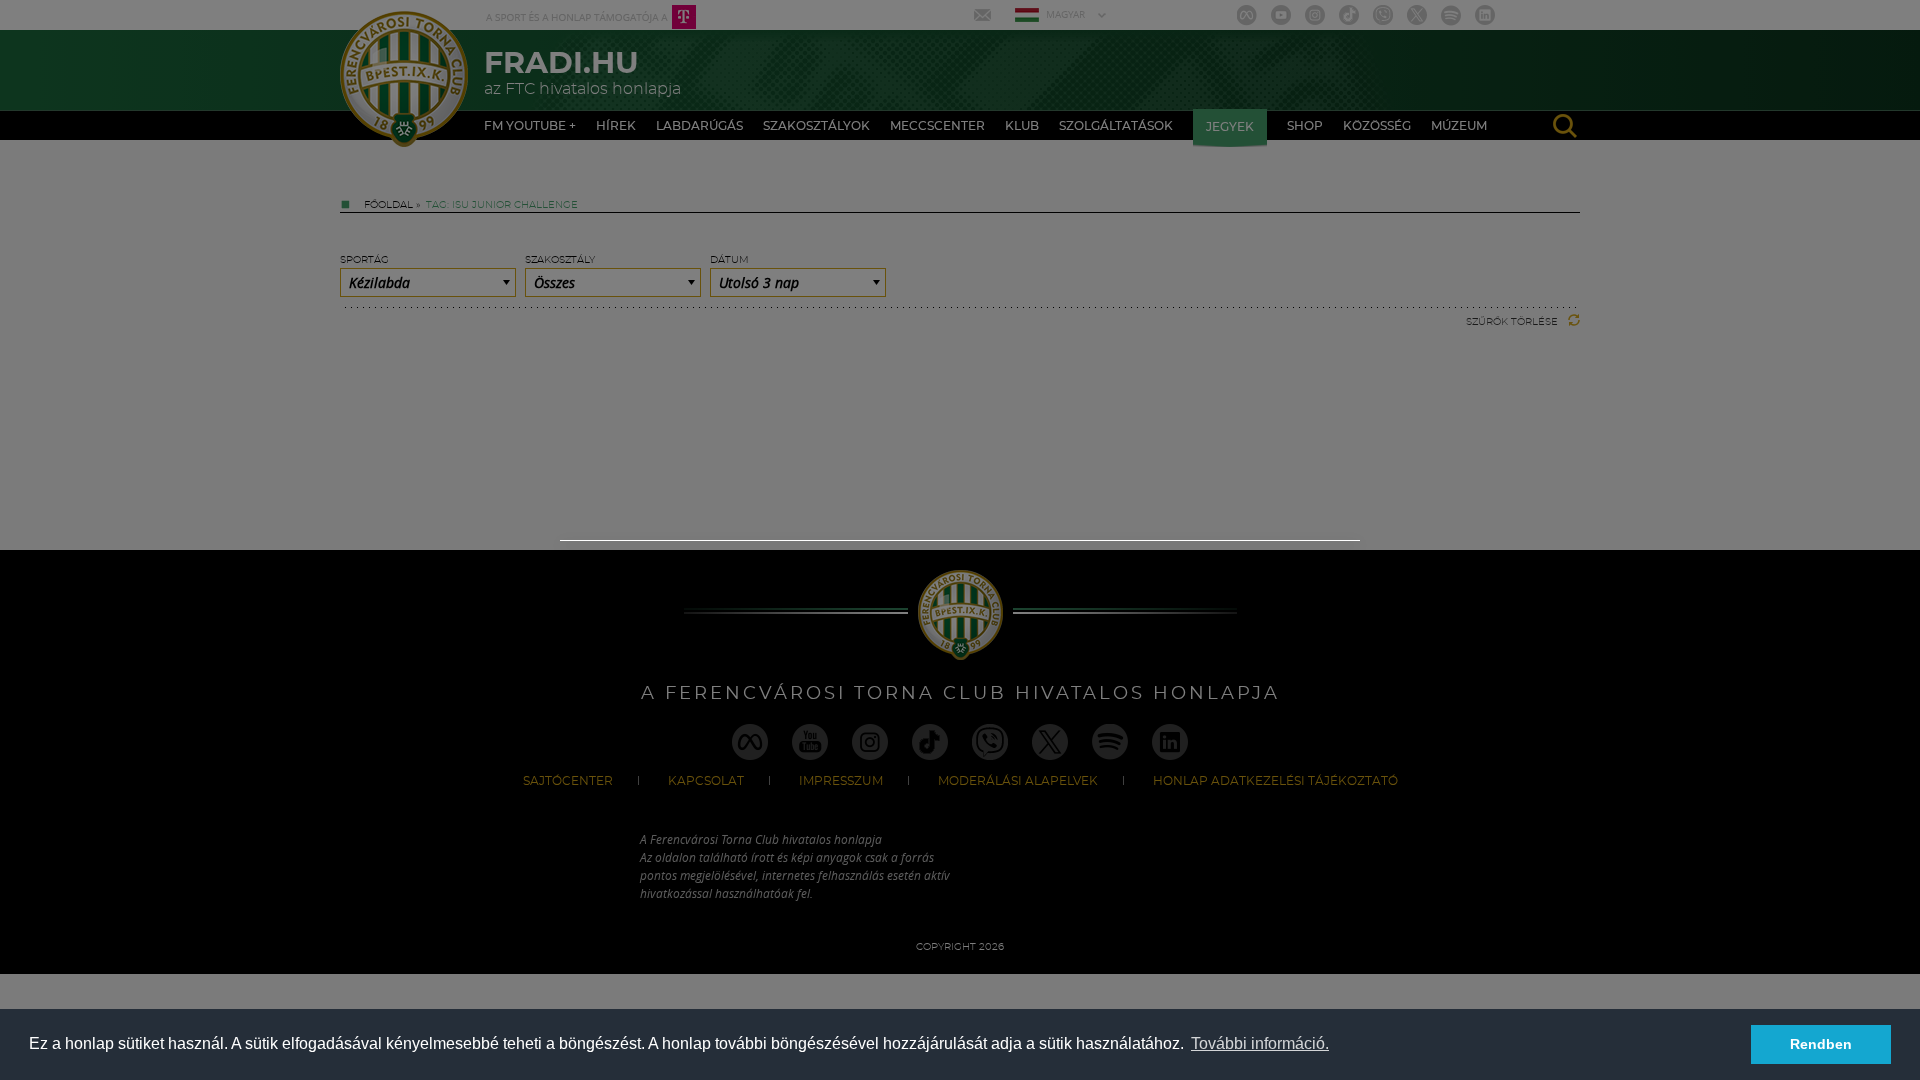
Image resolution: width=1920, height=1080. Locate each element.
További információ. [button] (1260, 1043)
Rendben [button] (1821, 1044)
